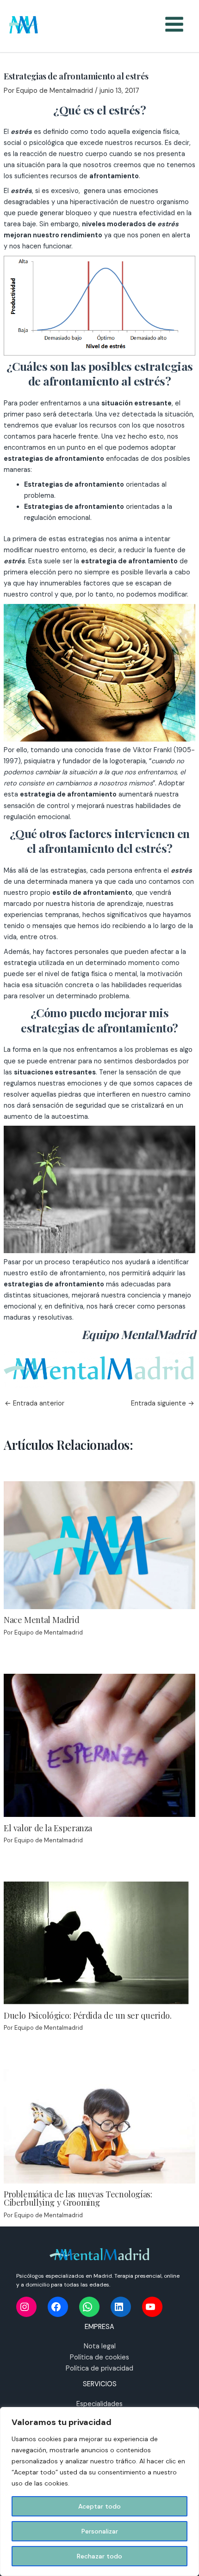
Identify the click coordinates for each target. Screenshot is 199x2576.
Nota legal (100, 2346)
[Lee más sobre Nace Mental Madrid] (99, 1545)
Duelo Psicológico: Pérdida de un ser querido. (88, 2015)
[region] (99, 2492)
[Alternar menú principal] (174, 24)
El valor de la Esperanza (48, 1828)
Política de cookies (99, 2357)
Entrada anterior (34, 1404)
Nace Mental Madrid (41, 1620)
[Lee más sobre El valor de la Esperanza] (99, 1745)
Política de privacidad (99, 2368)
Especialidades (99, 2404)
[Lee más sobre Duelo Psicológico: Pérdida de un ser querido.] (96, 1943)
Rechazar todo (99, 2556)
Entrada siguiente (163, 1404)
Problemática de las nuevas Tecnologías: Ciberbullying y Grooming (78, 2198)
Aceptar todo (99, 2506)
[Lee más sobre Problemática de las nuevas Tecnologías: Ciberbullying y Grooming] (99, 2126)
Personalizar (100, 2531)
